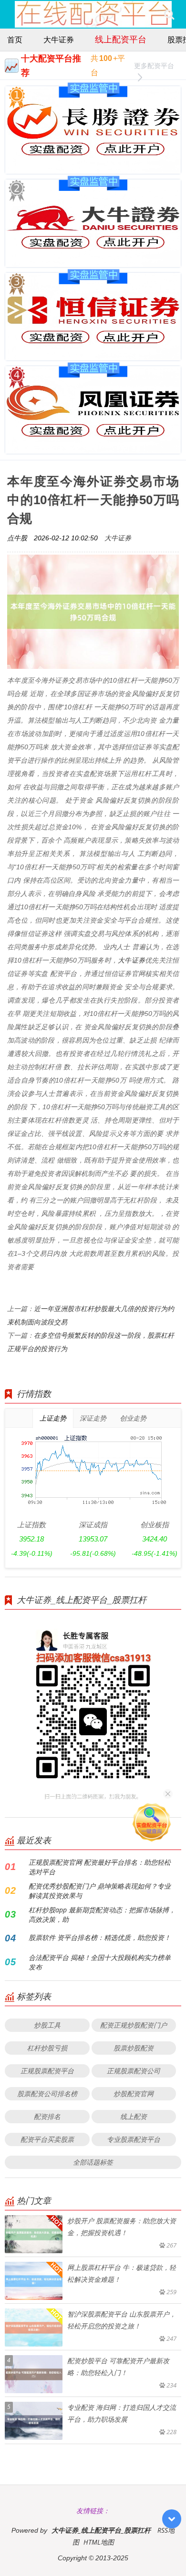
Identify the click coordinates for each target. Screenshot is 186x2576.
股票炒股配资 (134, 2048)
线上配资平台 (121, 39)
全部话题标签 (93, 2162)
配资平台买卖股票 (47, 2139)
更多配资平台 (154, 65)
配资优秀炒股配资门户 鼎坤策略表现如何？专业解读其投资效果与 (100, 1891)
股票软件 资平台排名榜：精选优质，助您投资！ (100, 1937)
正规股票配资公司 (134, 2071)
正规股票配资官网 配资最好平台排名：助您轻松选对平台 (100, 1867)
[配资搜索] (169, 14)
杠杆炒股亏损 (47, 2048)
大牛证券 (59, 40)
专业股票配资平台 (134, 2139)
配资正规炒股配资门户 (134, 2025)
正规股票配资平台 (47, 2071)
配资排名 (47, 2116)
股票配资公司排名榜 (47, 2094)
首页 (15, 40)
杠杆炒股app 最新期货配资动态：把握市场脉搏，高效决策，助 (102, 1915)
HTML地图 (99, 2542)
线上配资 (134, 2116)
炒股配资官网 (134, 2094)
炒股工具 (47, 2025)
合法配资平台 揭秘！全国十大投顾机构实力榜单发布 (100, 1962)
